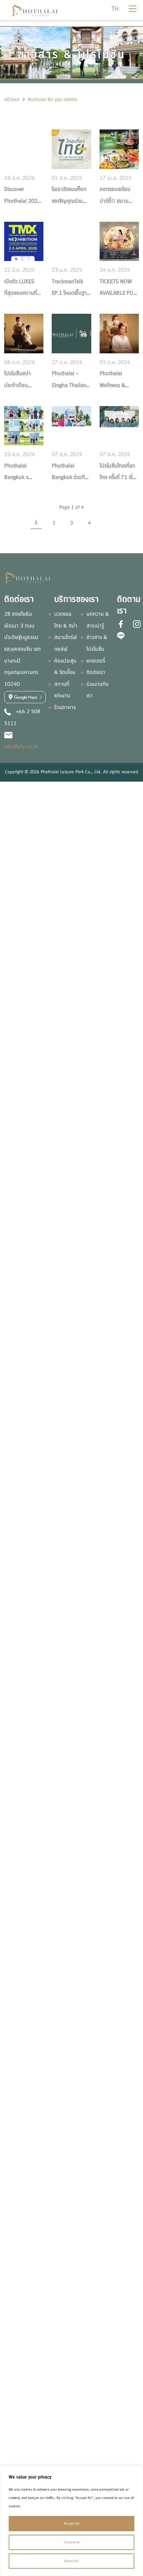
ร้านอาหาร (65, 707)
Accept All (72, 2523)
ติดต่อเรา (96, 672)
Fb (121, 624)
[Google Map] (25, 697)
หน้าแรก (12, 99)
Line (121, 635)
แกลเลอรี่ (96, 661)
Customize (72, 2542)
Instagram (137, 624)
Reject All (71, 2561)
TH (115, 9)
